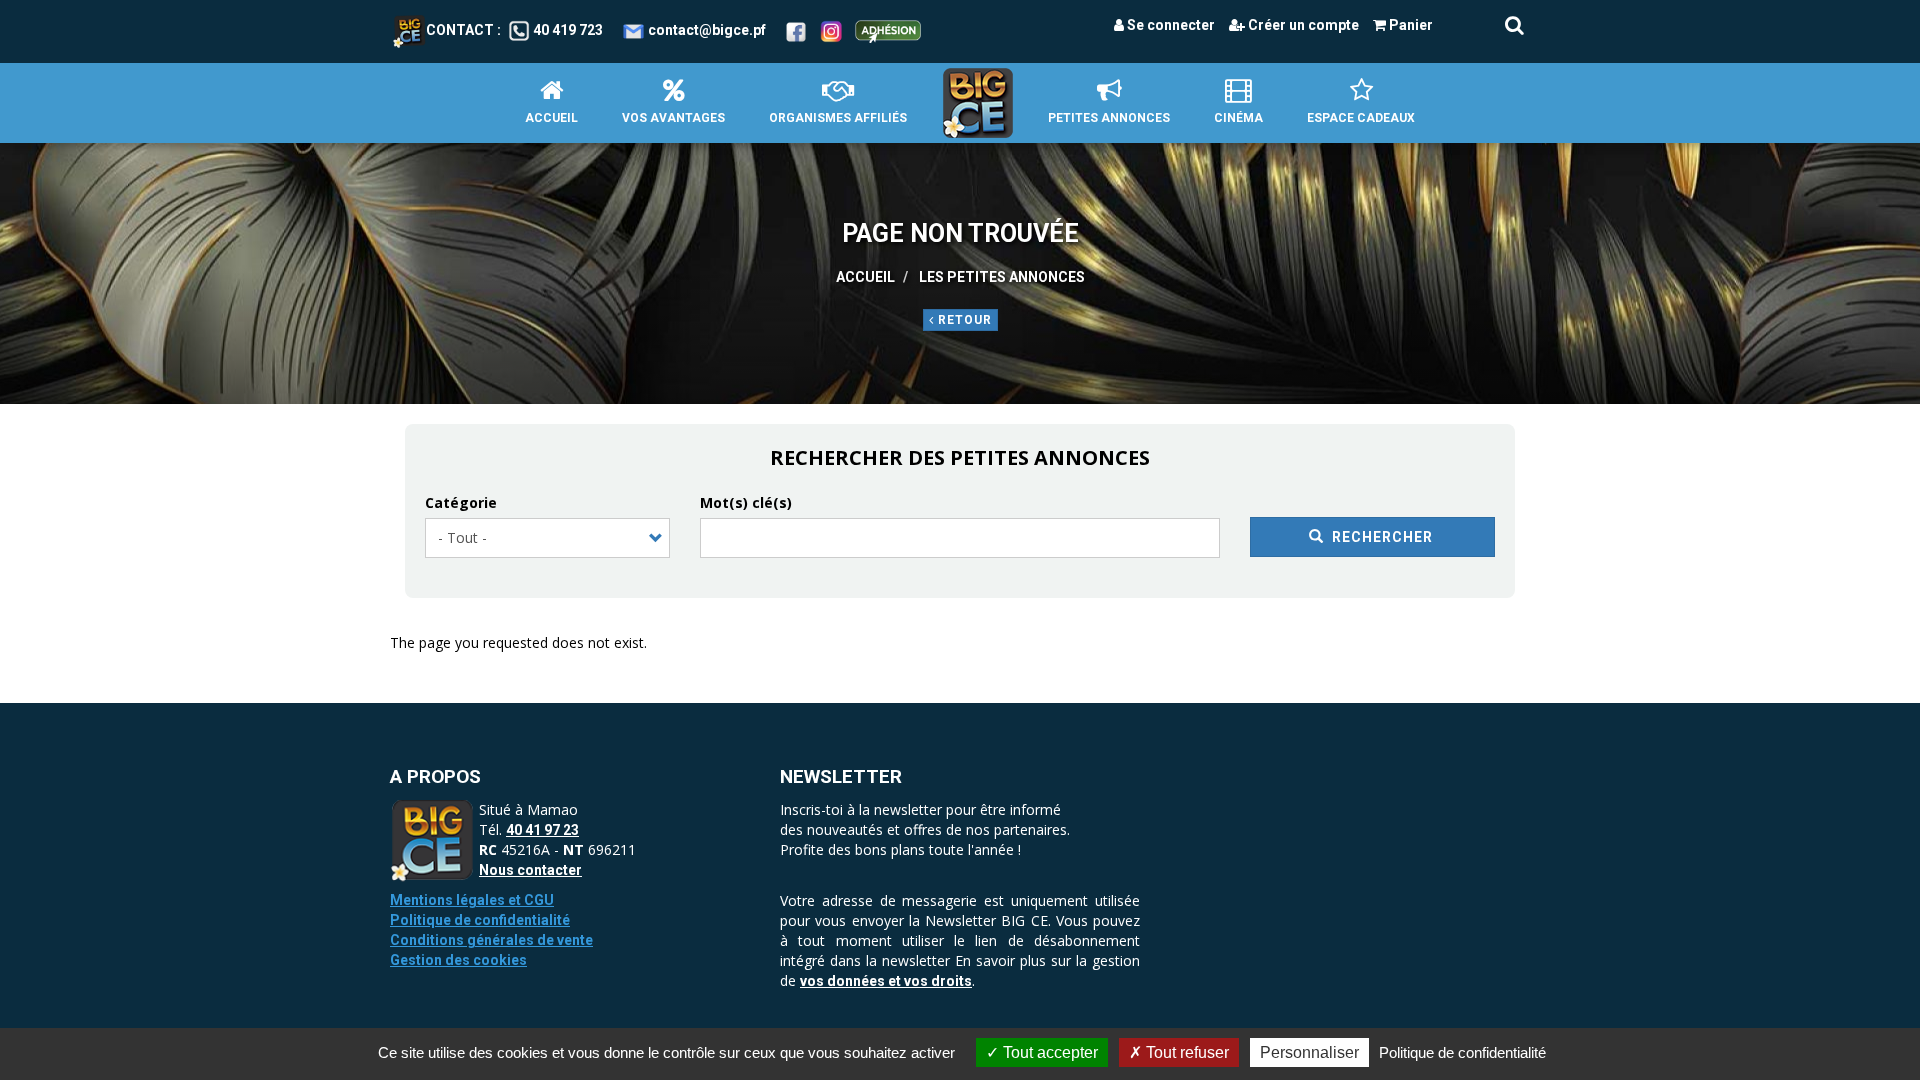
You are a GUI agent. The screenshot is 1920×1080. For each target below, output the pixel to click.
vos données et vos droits (886, 981)
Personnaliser (1309, 1052)
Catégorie (461, 502)
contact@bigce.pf (707, 30)
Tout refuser (1185, 1052)
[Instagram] (831, 30)
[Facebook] (796, 30)
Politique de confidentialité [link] (1462, 1052)
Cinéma (1238, 118)
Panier (1409, 25)
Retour (963, 320)
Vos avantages (673, 118)
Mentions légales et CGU (472, 900)
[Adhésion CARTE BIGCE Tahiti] (888, 30)
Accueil (551, 118)
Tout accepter (1048, 1052)
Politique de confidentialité (480, 920)
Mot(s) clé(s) (746, 502)
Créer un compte (1302, 25)
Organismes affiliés (838, 118)
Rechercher (1380, 537)
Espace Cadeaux (1361, 118)
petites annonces (1109, 118)
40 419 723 (568, 30)
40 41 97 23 (542, 830)
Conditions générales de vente (491, 940)
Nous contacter (530, 870)
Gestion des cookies (458, 960)
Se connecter (1169, 25)
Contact (460, 30)
